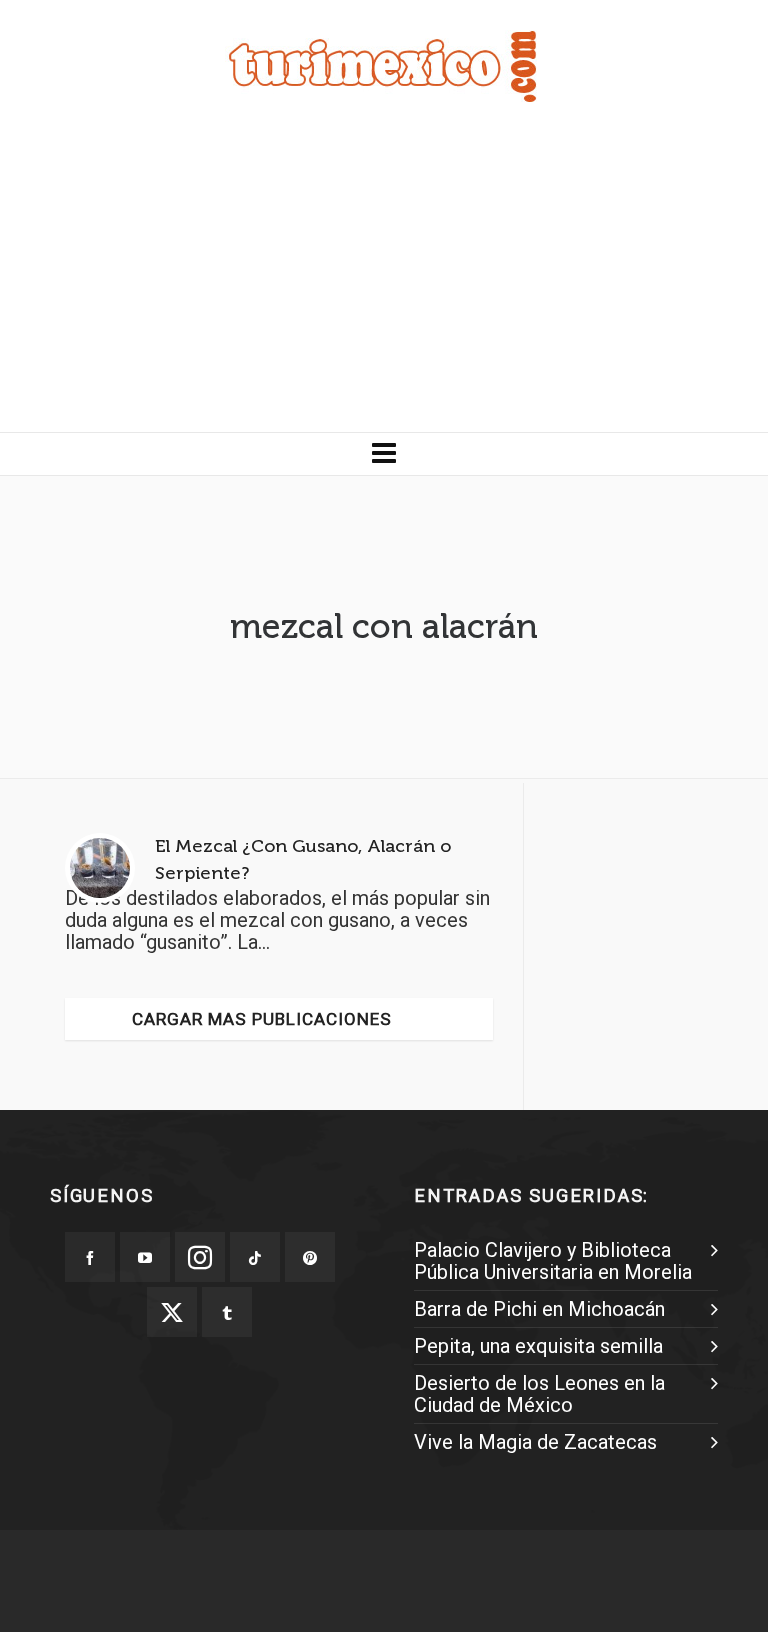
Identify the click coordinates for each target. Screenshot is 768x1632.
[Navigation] (384, 454)
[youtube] (145, 1257)
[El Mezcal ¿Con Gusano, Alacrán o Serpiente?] (100, 868)
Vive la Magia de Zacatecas (535, 1442)
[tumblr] (227, 1312)
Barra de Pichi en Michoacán (539, 1309)
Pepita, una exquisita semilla (538, 1346)
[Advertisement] (384, 282)
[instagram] (200, 1257)
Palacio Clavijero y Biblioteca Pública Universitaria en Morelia (553, 1261)
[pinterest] (310, 1257)
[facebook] (90, 1257)
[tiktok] (255, 1257)
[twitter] (172, 1312)
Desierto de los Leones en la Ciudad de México (539, 1394)
